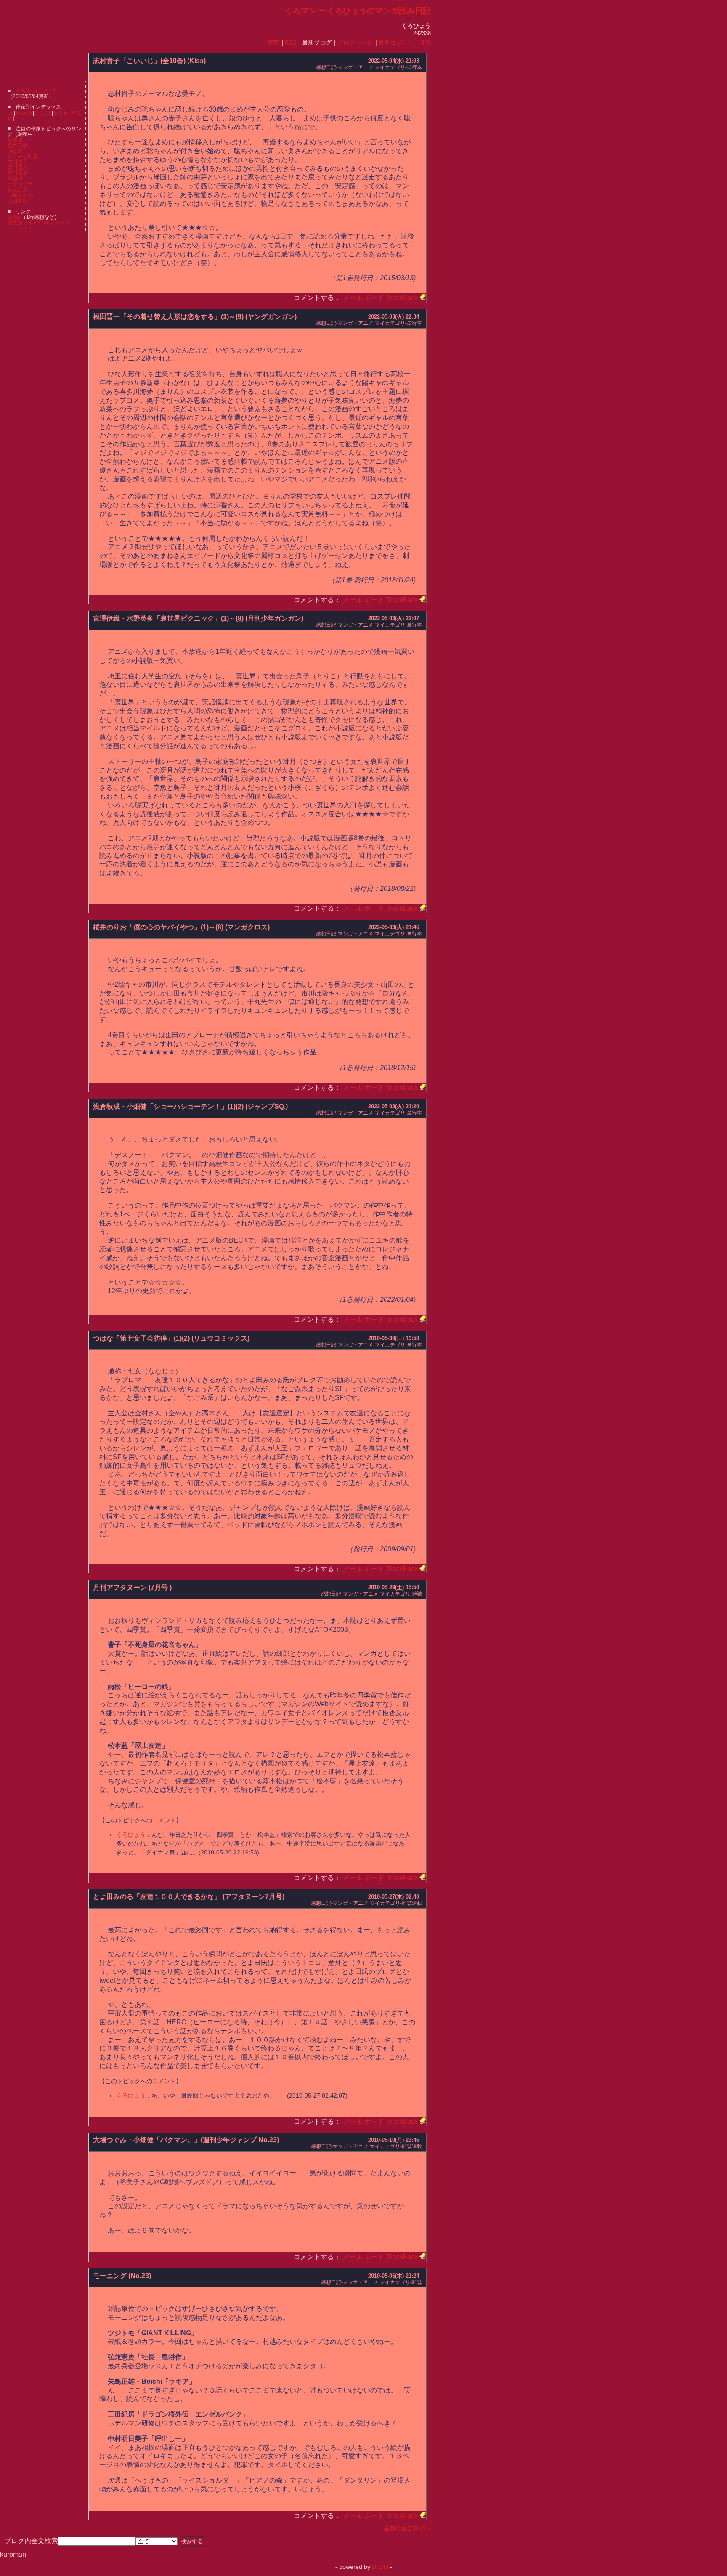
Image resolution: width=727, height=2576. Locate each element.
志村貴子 (18, 162)
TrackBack (402, 298)
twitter (14, 217)
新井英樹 (18, 146)
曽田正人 (18, 167)
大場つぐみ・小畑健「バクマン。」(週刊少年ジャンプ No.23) (186, 2140)
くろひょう (131, 1835)
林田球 (15, 179)
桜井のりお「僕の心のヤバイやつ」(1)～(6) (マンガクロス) (181, 927)
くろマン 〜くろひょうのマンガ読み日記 (358, 11)
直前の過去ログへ (407, 2528)
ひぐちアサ (20, 184)
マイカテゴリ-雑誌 (401, 1594)
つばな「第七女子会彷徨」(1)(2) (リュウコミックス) (171, 1338)
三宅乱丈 (18, 190)
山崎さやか (20, 195)
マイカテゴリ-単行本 (398, 67)
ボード (374, 298)
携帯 (273, 43)
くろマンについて (36, 91)
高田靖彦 (18, 173)
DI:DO (380, 2567)
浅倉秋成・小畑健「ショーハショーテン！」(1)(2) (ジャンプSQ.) (190, 1106)
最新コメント (396, 43)
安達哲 (15, 140)
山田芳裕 (18, 201)
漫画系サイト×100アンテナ (39, 223)
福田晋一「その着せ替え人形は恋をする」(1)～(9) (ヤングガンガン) (195, 317)
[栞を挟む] (423, 298)
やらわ (61, 113)
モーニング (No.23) (122, 2276)
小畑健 (15, 151)
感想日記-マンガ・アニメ (345, 67)
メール (353, 298)
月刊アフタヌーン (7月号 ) (132, 1587)
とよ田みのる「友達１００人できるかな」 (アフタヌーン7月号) (189, 1897)
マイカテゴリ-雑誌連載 (396, 1903)
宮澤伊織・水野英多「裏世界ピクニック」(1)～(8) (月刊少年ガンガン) (198, 618)
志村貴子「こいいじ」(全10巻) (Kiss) (149, 61)
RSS (290, 43)
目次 (425, 43)
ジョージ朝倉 (23, 157)
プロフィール (355, 43)
